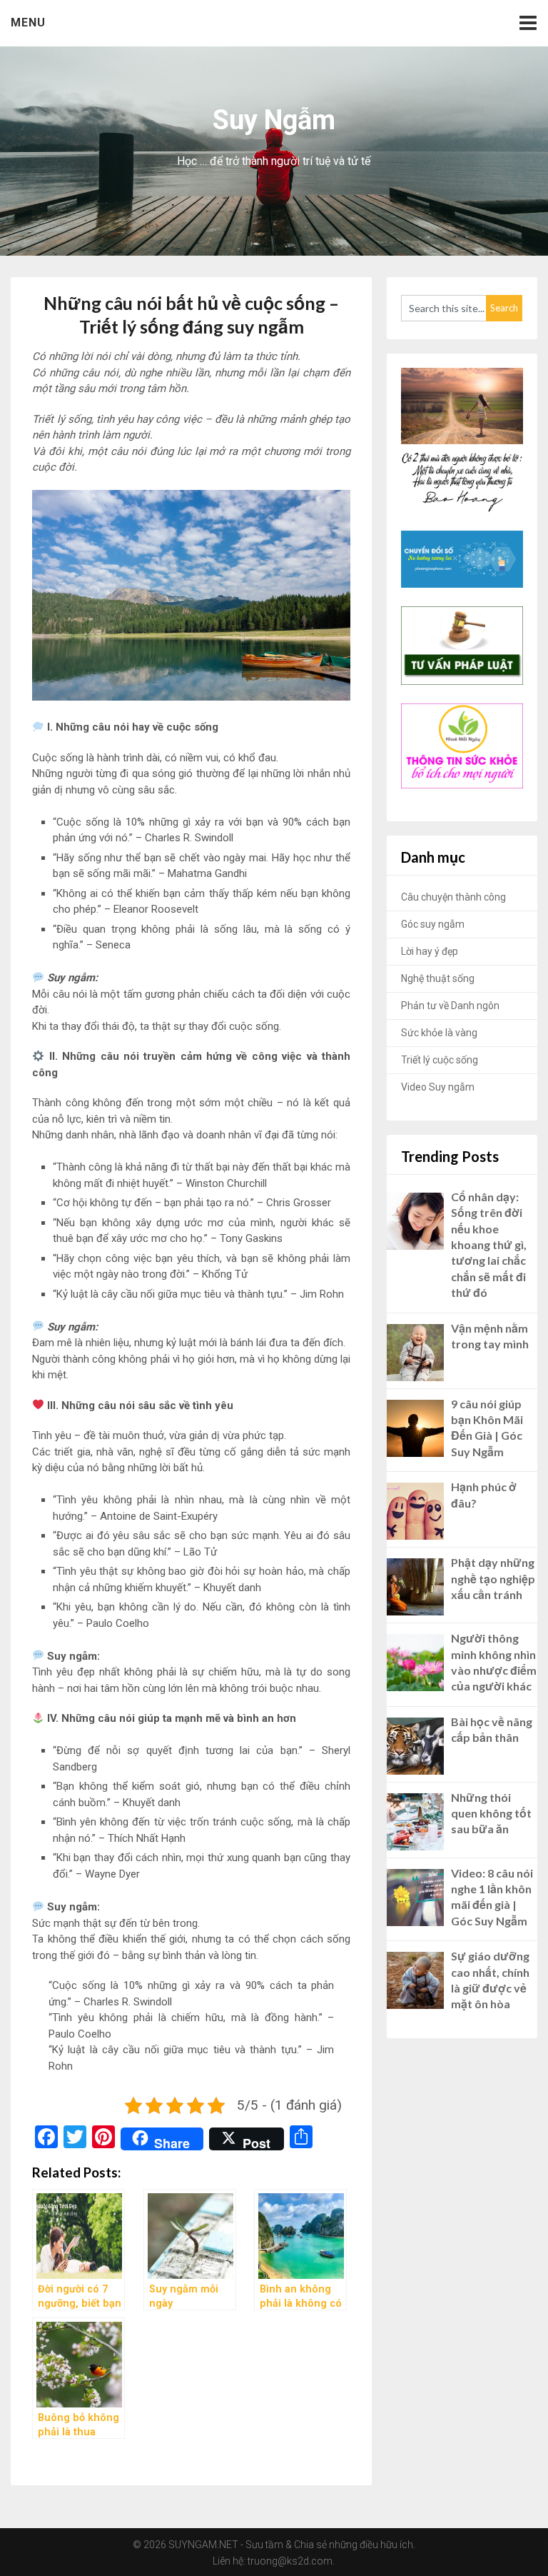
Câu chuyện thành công (453, 897)
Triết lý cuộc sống (440, 1060)
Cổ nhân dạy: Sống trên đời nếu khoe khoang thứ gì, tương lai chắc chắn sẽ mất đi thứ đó (489, 1244)
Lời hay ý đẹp (430, 951)
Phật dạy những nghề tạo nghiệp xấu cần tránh (493, 1578)
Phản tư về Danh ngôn (450, 1006)
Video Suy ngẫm (438, 1087)
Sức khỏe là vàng (439, 1033)
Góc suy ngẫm (433, 924)
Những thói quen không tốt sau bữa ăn (491, 1813)
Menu (28, 22)
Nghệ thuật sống (438, 978)
